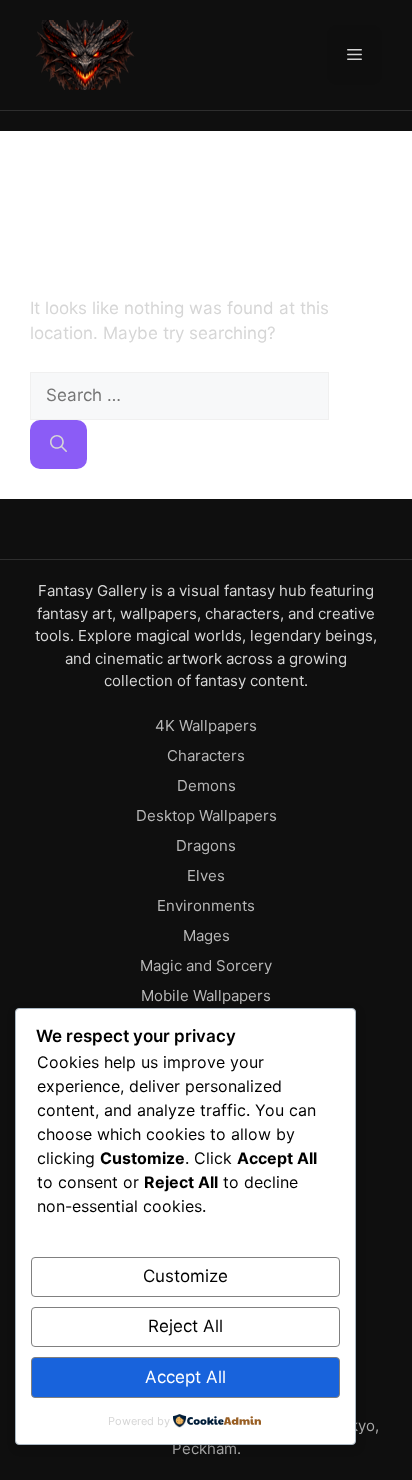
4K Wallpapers (206, 725)
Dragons (206, 845)
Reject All (185, 1326)
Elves (206, 875)
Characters (206, 755)
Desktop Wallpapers (206, 815)
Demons (206, 785)
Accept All (185, 1377)
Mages (206, 935)
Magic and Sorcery (206, 965)
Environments (206, 905)
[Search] (58, 445)
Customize (185, 1276)
